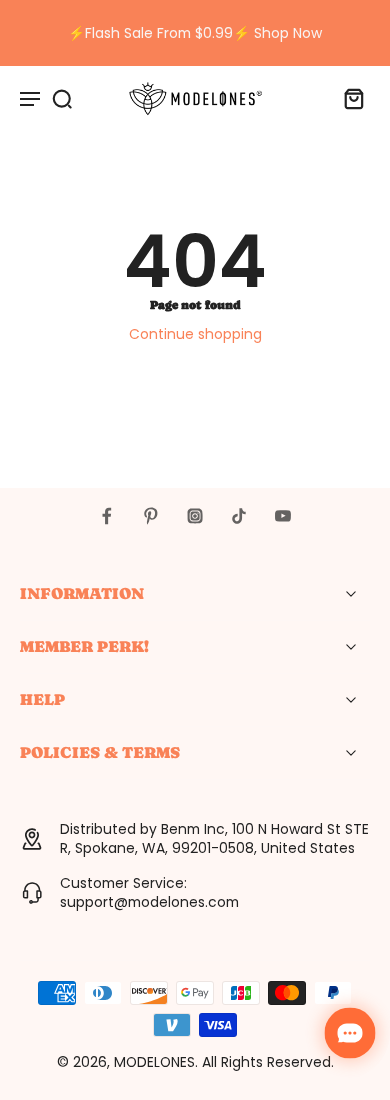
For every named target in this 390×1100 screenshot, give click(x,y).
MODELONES (154, 1062)
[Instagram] (195, 516)
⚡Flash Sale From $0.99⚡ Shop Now (195, 33)
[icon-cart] (348, 98)
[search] (62, 98)
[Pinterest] (151, 516)
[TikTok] (239, 516)
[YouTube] (283, 516)
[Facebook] (107, 516)
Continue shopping (195, 334)
